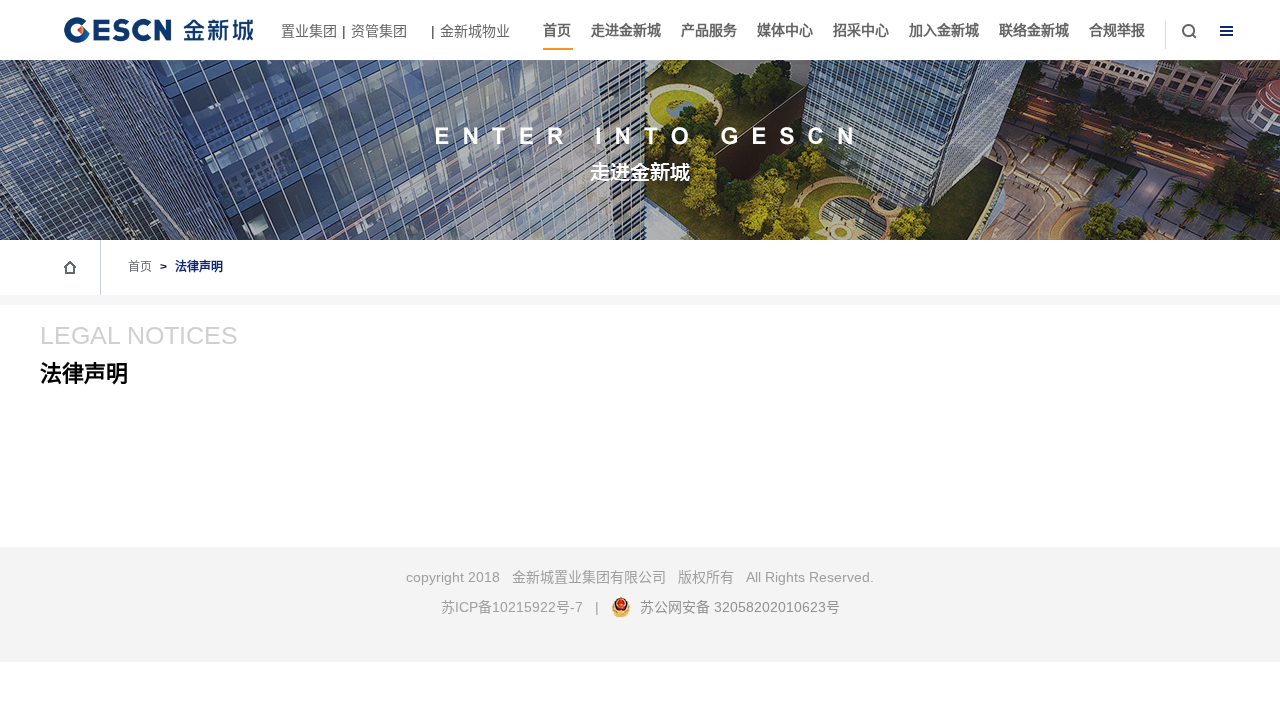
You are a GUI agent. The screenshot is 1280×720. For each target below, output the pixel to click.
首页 (557, 30)
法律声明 (199, 267)
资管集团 (381, 31)
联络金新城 (1034, 30)
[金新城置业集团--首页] (147, 43)
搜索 (1189, 31)
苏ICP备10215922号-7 (512, 607)
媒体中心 (785, 30)
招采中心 (861, 30)
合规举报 (1117, 30)
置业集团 (309, 31)
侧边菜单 (1227, 31)
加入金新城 (944, 30)
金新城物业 (475, 31)
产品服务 (709, 30)
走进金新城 (626, 30)
